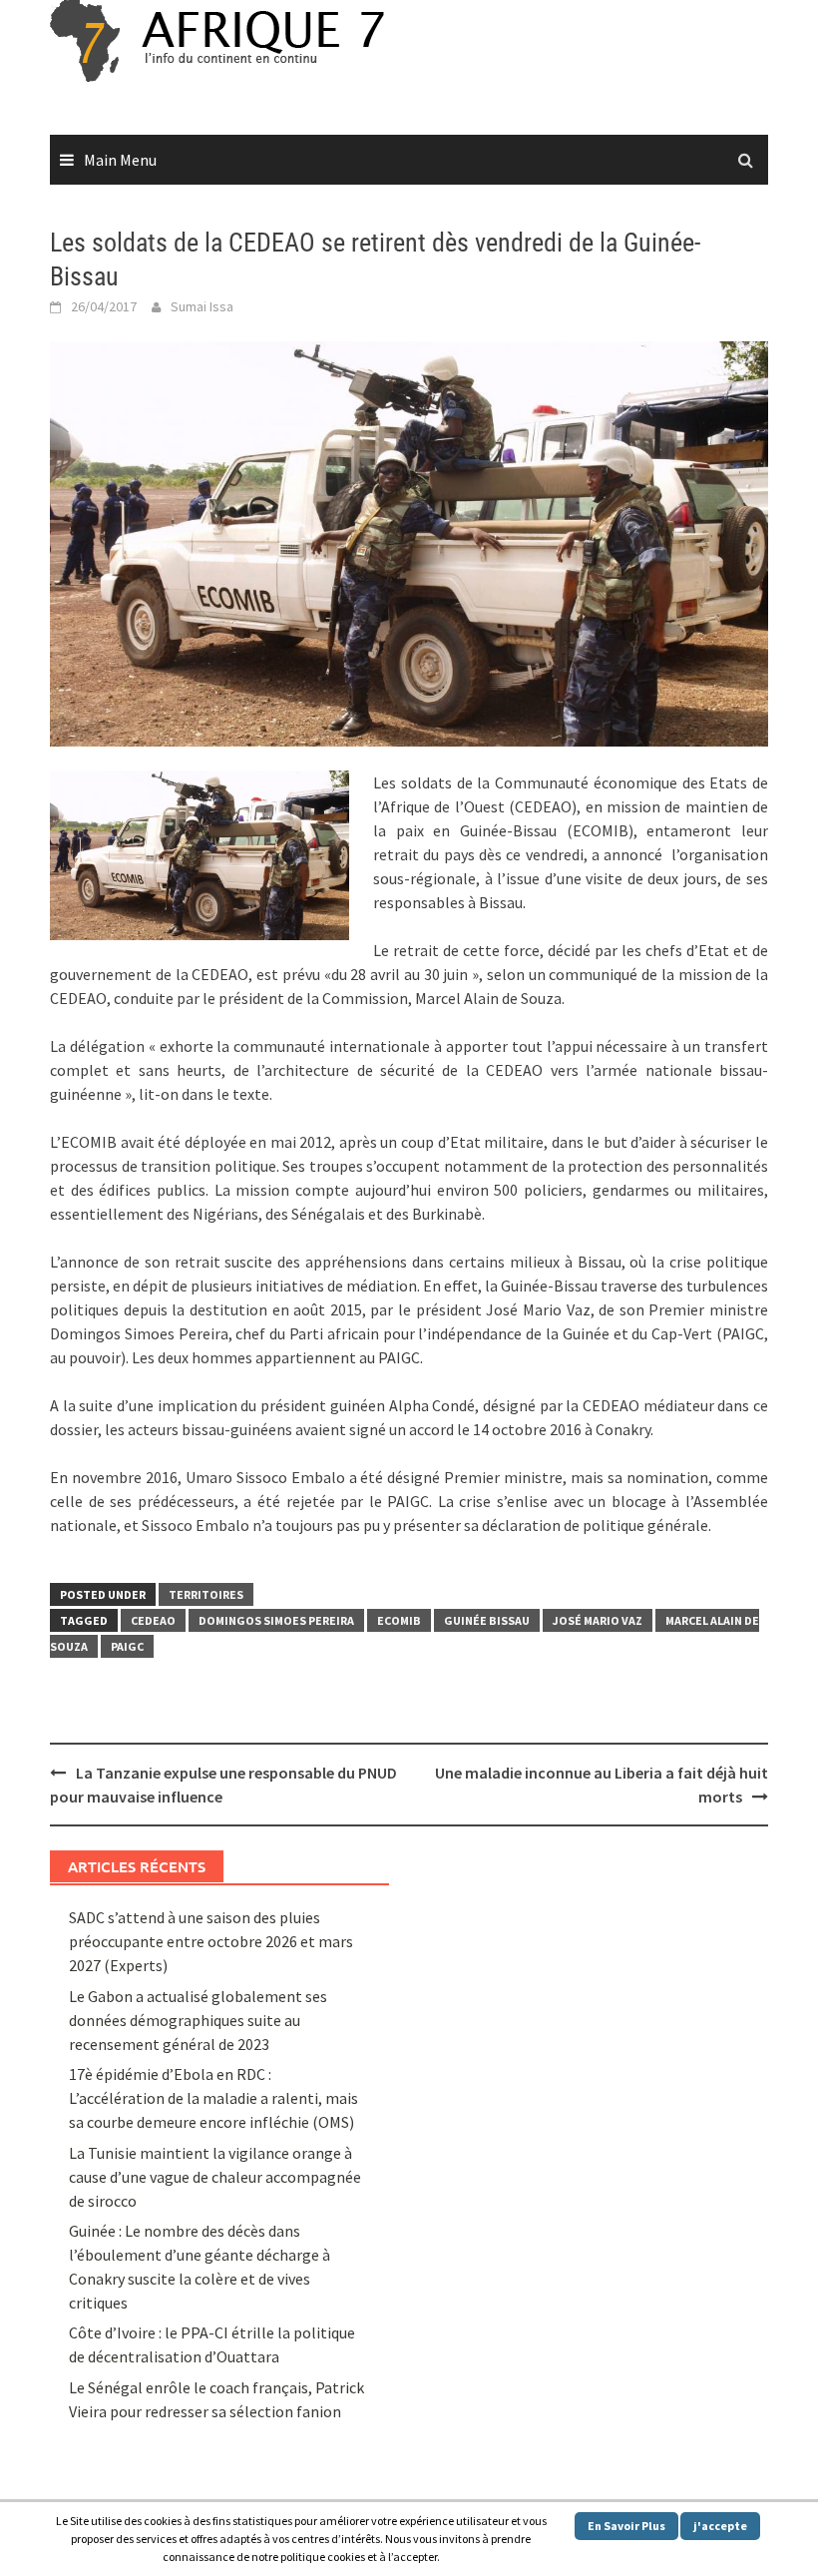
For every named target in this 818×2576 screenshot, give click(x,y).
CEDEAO (153, 1620)
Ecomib (399, 1620)
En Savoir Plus (626, 2526)
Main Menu (120, 160)
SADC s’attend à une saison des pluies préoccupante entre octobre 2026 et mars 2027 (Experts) (211, 1941)
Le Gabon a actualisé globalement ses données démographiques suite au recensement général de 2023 (198, 2020)
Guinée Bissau (487, 1620)
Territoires (206, 1594)
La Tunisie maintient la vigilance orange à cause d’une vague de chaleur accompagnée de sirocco (215, 2177)
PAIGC (127, 1646)
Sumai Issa (202, 306)
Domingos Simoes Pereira (276, 1620)
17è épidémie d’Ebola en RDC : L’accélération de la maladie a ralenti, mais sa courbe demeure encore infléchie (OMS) (213, 2098)
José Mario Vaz (598, 1620)
